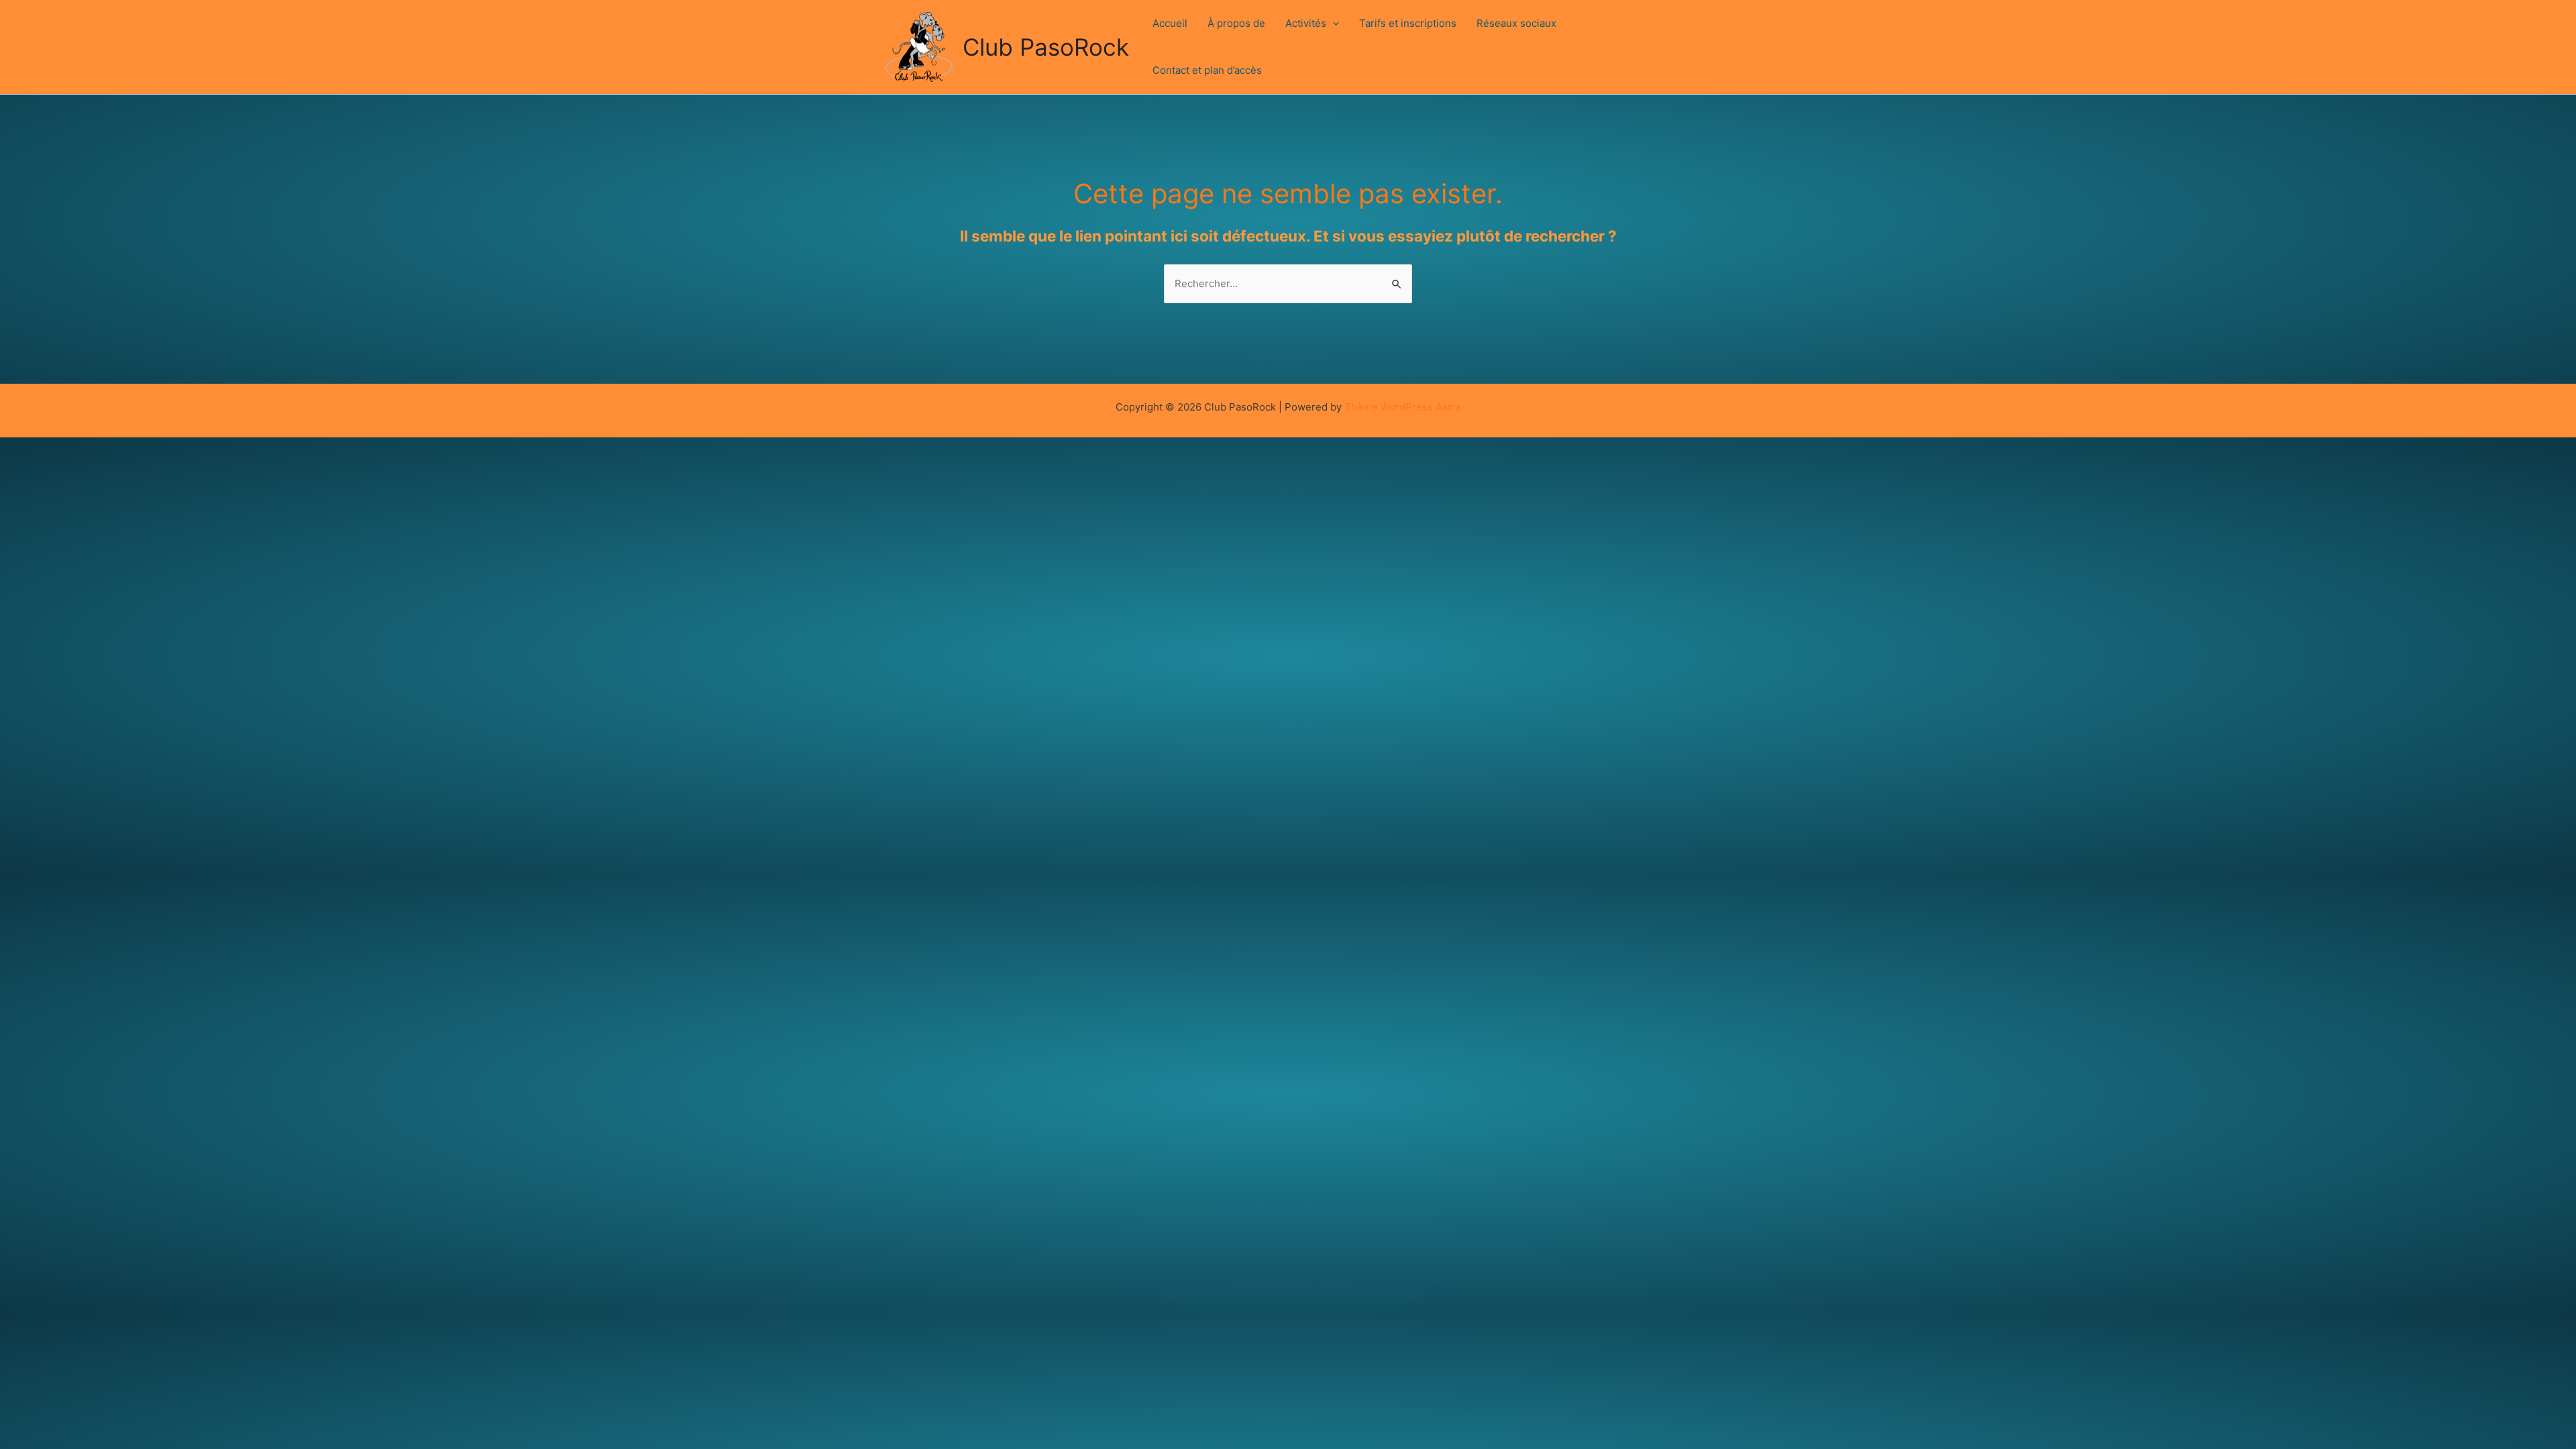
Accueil (1170, 23)
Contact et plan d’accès (1207, 70)
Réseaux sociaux (1516, 23)
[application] (1333, 23)
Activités (1306, 23)
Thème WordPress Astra (1402, 407)
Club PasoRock (1046, 47)
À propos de (1236, 23)
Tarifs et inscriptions (1408, 23)
